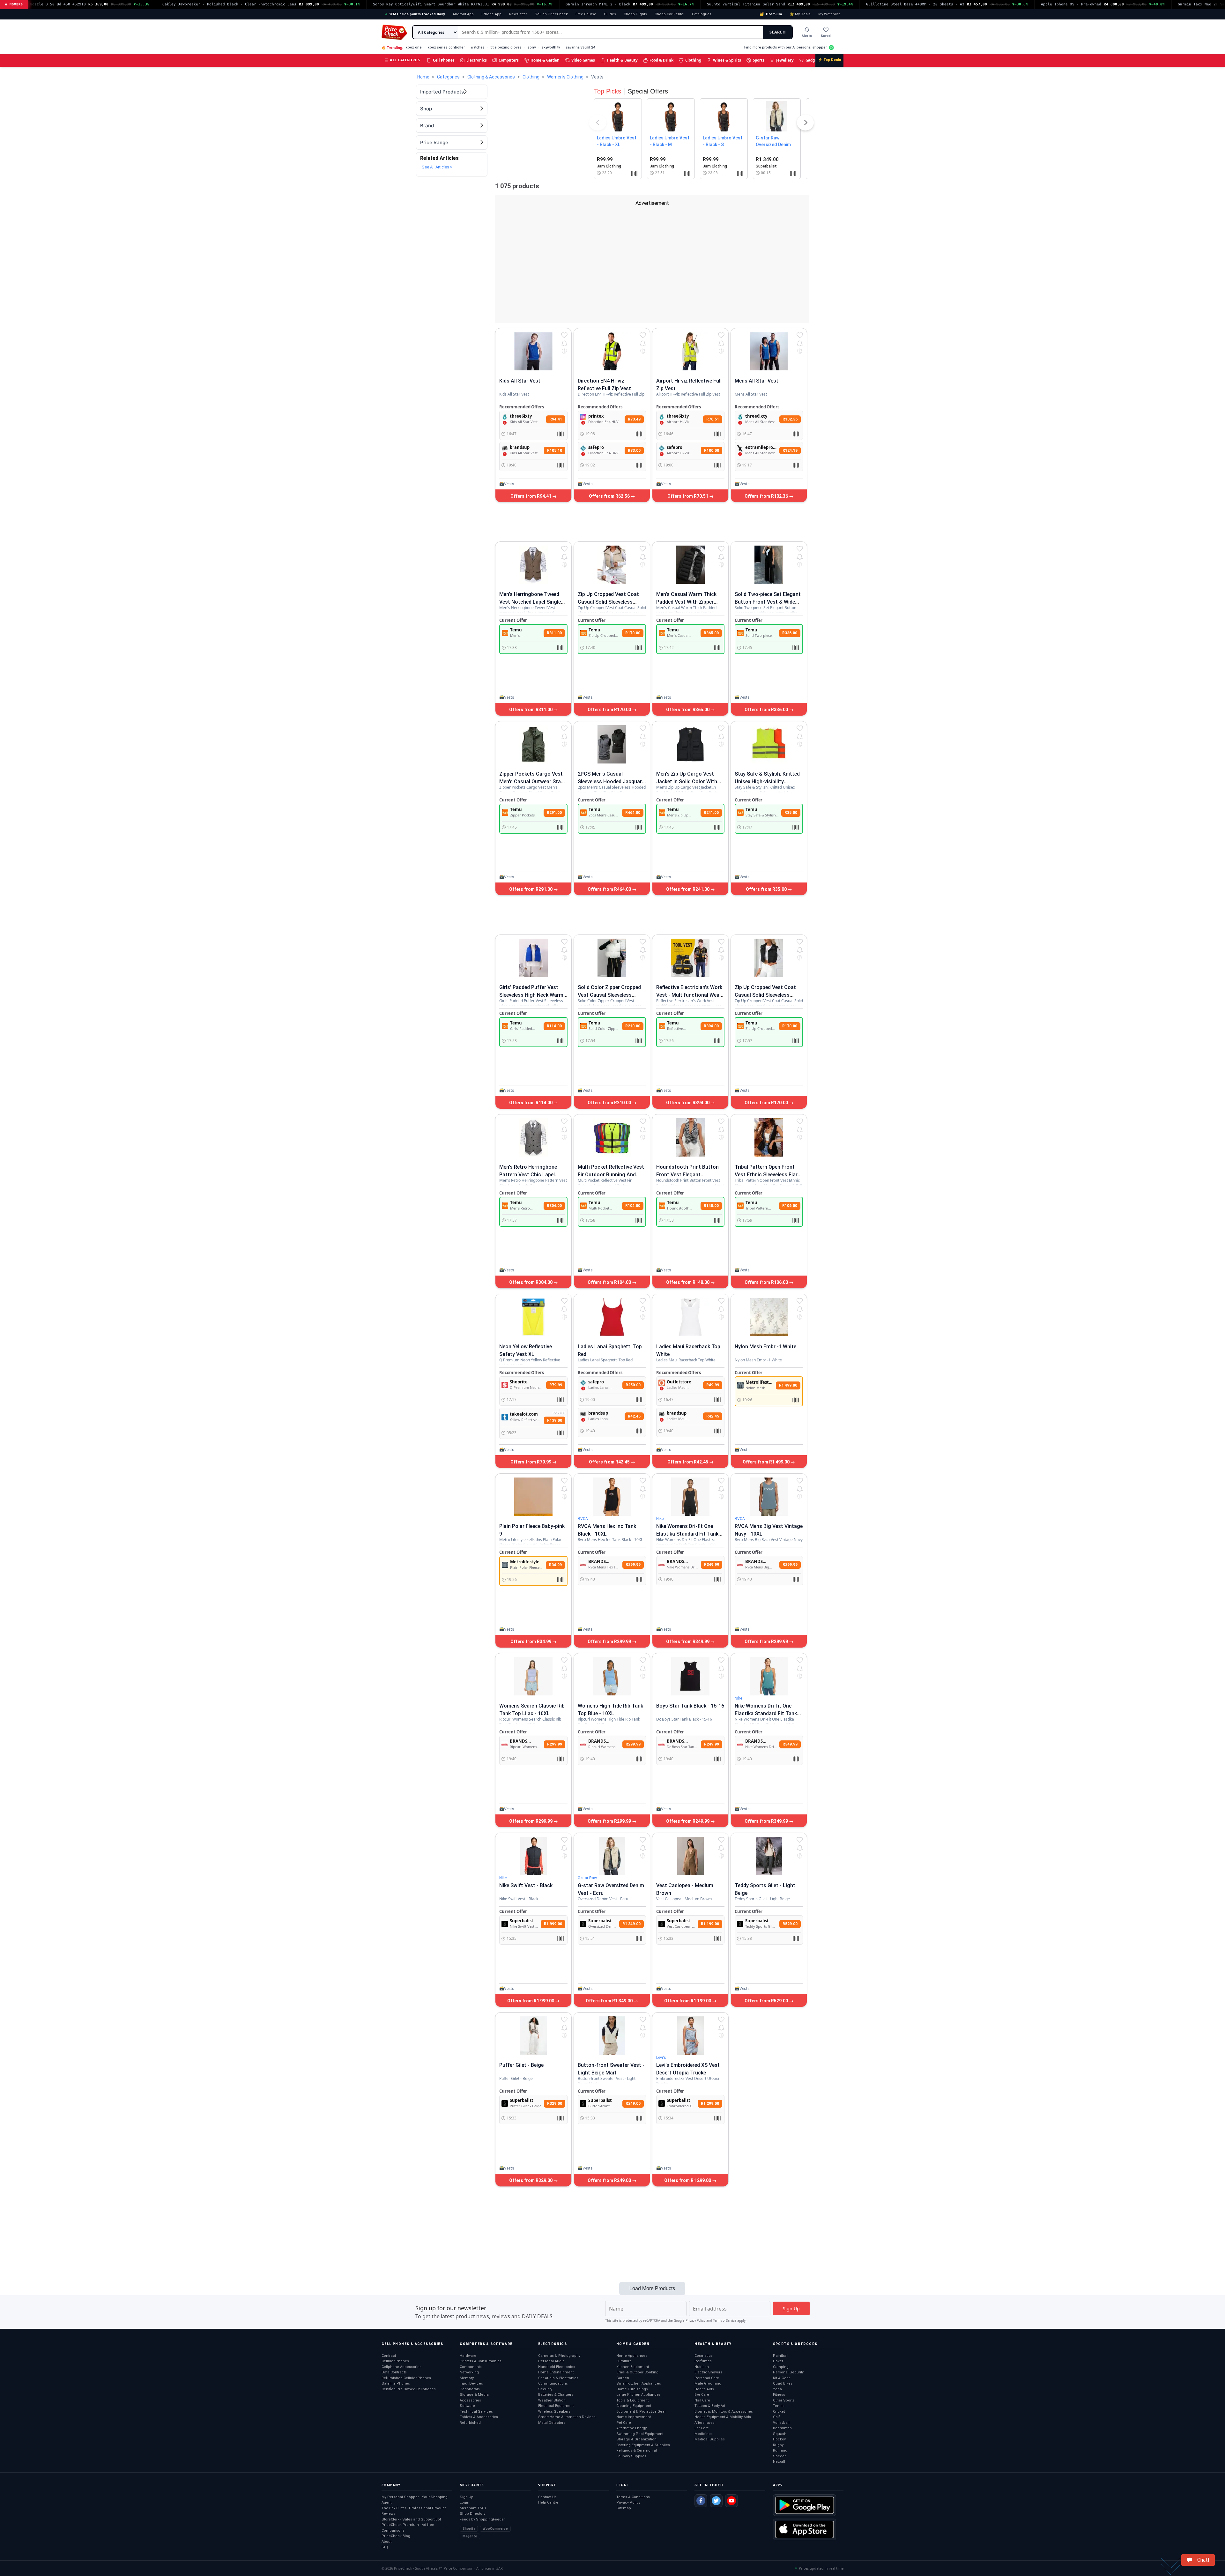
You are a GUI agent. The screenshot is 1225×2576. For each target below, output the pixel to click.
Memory (467, 2378)
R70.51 (713, 419)
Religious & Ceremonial (637, 2450)
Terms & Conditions (633, 2497)
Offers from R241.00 (688, 889)
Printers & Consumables (481, 2361)
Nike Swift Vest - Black (526, 1885)
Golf (776, 2417)
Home (423, 77)
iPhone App (491, 14)
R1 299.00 (710, 2103)
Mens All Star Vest (757, 381)
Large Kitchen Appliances (638, 2395)
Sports (759, 60)
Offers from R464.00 (610, 889)
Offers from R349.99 (688, 1642)
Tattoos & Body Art (710, 2406)
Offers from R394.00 (688, 1103)
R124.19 (790, 450)
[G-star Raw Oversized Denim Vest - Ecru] (612, 1856)
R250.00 (633, 1385)
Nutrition (702, 2367)
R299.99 (633, 1565)
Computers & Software (486, 2344)
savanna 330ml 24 (580, 47)
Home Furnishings (632, 2389)
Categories (448, 77)
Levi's (661, 2058)
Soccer (779, 2456)
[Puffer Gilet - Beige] (533, 2036)
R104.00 (633, 1206)
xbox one (414, 47)
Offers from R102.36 (767, 496)
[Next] (806, 124)
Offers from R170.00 (610, 710)
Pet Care (624, 2423)
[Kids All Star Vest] (533, 351)
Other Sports (784, 2400)
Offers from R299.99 (610, 1642)
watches (478, 47)
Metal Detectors (552, 2423)
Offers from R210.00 (610, 1103)
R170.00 (633, 633)
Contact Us (547, 2497)
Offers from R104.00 (610, 1282)
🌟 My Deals (800, 14)
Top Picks (608, 91)
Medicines (704, 2434)
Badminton (782, 2428)
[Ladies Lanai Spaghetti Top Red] (612, 1317)
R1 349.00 (631, 1924)
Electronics (477, 60)
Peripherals (470, 2389)
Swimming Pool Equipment (640, 2434)
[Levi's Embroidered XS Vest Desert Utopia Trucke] (690, 2036)
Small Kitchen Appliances (639, 2383)
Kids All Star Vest (520, 381)
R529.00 (790, 1924)
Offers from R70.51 (688, 496)
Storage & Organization (636, 2439)
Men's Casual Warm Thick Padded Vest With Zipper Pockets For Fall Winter (686, 602)
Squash (780, 2434)
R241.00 (711, 813)
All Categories (403, 60)
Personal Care (707, 2378)
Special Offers (648, 91)
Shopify (469, 2529)
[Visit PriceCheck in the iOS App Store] (805, 2529)
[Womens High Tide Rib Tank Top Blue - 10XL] (612, 1676)
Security (545, 2389)
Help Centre (548, 2502)
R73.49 (634, 419)
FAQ (385, 2547)
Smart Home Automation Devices (567, 2417)
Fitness (779, 2395)
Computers (509, 60)
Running (780, 2450)
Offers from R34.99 (531, 1642)
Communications (553, 2383)
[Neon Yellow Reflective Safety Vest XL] (533, 1317)
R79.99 (556, 1385)
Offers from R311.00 (531, 710)
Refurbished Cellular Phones (406, 2378)
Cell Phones (444, 60)
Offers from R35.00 (767, 889)
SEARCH (778, 32)
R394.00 (711, 1026)
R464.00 (633, 813)
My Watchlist (829, 14)
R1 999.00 (553, 1924)
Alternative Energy (631, 2428)
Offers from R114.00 (531, 1103)
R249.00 (633, 2103)
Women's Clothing (565, 77)
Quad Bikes (783, 2383)
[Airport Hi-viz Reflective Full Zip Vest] (690, 351)
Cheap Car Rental (669, 14)
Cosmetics (704, 2356)
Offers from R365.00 (688, 710)
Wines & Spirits (727, 60)
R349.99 (712, 1565)
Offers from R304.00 (531, 1282)
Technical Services (476, 2412)
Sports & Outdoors (795, 2344)
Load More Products (652, 2288)
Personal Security (788, 2372)
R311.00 (554, 633)
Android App (463, 14)
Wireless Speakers (554, 2412)
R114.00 (554, 1026)
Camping (781, 2367)
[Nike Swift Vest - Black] (533, 1856)
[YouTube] (731, 2501)
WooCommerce (495, 2529)
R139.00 (555, 1420)
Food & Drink (661, 60)
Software (467, 2406)
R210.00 (633, 1026)
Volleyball (781, 2423)
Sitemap (624, 2508)
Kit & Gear (781, 2378)
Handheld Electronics (557, 2367)
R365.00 (711, 633)
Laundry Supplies (631, 2456)
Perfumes (703, 2361)
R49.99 (713, 1385)
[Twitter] (716, 2501)
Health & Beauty (622, 60)
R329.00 (555, 2103)
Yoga (777, 2389)
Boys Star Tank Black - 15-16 (690, 1706)
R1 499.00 (788, 1385)
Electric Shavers (708, 2372)
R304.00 (554, 1206)
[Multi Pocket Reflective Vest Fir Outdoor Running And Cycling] (612, 1137)
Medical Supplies (710, 2439)
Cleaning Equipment (634, 2406)
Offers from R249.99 (688, 1821)
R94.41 (556, 419)
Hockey (779, 2439)
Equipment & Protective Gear (641, 2412)
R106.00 (790, 1206)
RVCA (583, 1519)
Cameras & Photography (559, 2356)
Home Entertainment (556, 2372)
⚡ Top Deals (829, 60)
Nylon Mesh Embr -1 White (765, 1347)
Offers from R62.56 (610, 496)
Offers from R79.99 (531, 1462)
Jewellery (785, 60)
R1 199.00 (710, 1924)
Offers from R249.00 (610, 2180)
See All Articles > (437, 167)
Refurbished (470, 2423)
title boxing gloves (506, 47)
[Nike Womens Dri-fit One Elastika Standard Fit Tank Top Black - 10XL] (690, 1497)
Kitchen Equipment (633, 2367)
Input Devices (471, 2383)
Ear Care (702, 2428)
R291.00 (554, 813)
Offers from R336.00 (767, 710)
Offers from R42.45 (610, 1462)
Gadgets (813, 60)
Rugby (778, 2445)
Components (471, 2367)
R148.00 (711, 1206)
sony (532, 47)
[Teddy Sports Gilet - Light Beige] (769, 1856)
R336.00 (790, 633)
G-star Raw (587, 1878)
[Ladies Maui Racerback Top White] (690, 1317)
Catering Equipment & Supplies (643, 2445)
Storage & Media (474, 2395)
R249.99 (712, 1744)
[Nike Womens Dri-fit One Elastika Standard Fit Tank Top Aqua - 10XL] (769, 1676)
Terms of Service (725, 2321)
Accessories (470, 2400)
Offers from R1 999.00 (531, 2001)
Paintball (781, 2356)
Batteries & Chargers (556, 2395)
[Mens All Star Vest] (769, 351)
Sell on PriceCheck (551, 14)
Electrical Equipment (556, 2406)
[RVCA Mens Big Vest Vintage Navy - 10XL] (769, 1497)
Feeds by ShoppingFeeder (482, 2519)
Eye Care (702, 2395)
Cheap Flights (635, 14)
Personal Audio (551, 2361)
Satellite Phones (396, 2383)
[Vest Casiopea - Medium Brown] (690, 1856)
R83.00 (634, 450)
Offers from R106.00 (767, 1282)
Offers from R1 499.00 (767, 1462)
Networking (469, 2372)
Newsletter (518, 14)
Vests (509, 484)
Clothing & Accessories (491, 77)
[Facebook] (701, 2501)
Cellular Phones (395, 2361)
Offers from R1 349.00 (610, 2001)
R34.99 (555, 1565)
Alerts (807, 36)
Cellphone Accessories (401, 2367)
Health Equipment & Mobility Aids (723, 2417)
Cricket (779, 2412)
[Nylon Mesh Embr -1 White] (769, 1317)
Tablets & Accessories (479, 2417)
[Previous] (598, 124)
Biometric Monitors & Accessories (724, 2412)
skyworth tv (551, 47)
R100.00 (712, 450)
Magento (470, 2536)
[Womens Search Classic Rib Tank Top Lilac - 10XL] (533, 1676)
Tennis (779, 2406)
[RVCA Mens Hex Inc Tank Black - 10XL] (612, 1497)
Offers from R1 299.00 (688, 2180)
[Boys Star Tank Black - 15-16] (690, 1676)
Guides (610, 14)
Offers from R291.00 (531, 889)
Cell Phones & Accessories (412, 2344)
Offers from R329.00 (531, 2180)
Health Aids (704, 2389)
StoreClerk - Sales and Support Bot (411, 2519)
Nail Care (702, 2400)
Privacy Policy (695, 2321)
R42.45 (634, 1416)
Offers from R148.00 (688, 1282)
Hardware (468, 2356)
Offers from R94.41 (531, 496)
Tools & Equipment (632, 2400)
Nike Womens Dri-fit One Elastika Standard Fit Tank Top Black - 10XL (687, 1534)
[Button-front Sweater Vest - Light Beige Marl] (612, 2036)
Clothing (693, 60)
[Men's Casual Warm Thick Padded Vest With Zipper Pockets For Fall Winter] (690, 565)
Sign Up (467, 2497)
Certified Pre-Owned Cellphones (409, 2389)
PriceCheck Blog (396, 2536)
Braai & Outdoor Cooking (637, 2372)
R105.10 (555, 450)
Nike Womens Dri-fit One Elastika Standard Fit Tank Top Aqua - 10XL (766, 1713)
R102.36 (790, 419)
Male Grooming (708, 2383)
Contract (389, 2356)
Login (464, 2502)
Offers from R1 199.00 (688, 2001)
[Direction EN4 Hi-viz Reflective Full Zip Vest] (612, 351)
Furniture (624, 2361)
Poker (778, 2361)
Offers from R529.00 (767, 2001)
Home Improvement (634, 2417)
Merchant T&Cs (473, 2508)
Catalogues (702, 14)
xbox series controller (446, 47)
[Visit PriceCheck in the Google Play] (805, 2505)
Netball (779, 2462)
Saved (826, 36)
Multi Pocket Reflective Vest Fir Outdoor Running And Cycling (611, 1175)
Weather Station (552, 2400)
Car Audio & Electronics (558, 2378)
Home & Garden (545, 60)
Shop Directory (472, 2514)
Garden (623, 2378)
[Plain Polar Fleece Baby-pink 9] (533, 1497)
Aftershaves (705, 2423)
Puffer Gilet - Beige (521, 2065)
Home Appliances (632, 2356)
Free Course (586, 14)
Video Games (583, 60)
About (386, 2542)
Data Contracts (394, 2372)
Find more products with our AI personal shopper (786, 47)
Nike (660, 1519)
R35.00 (791, 813)
